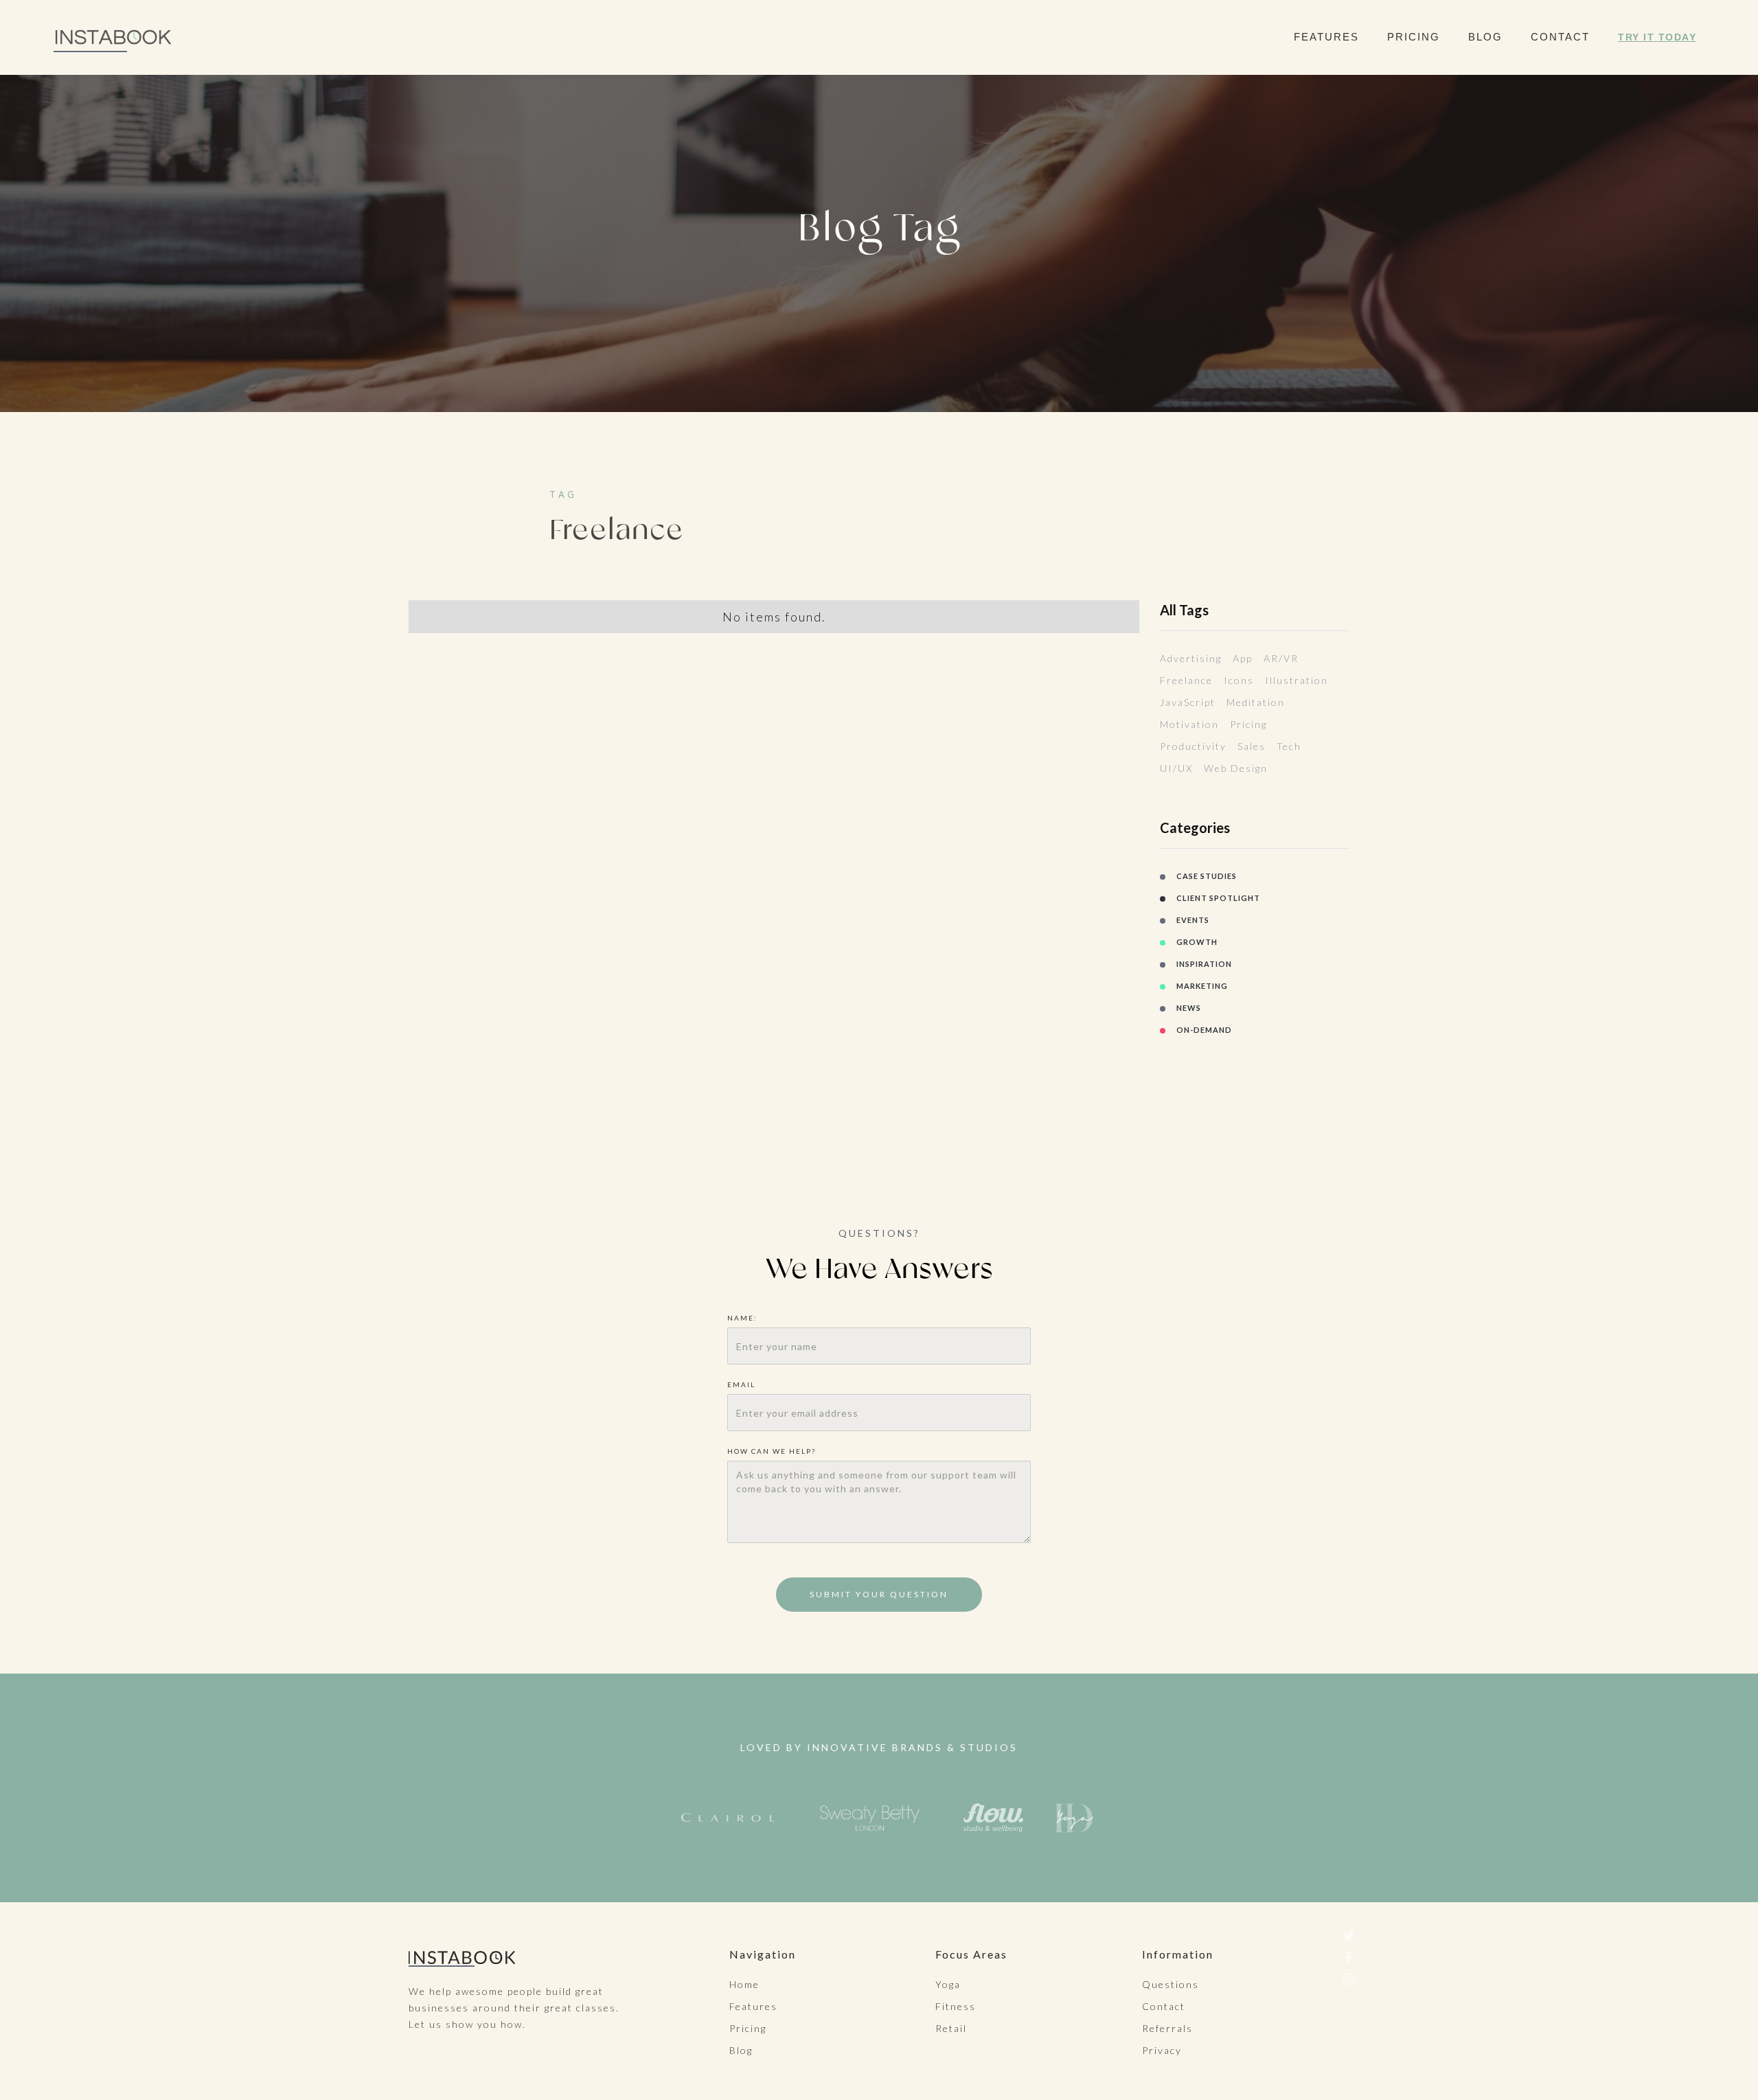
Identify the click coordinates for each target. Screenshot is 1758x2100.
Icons (1239, 680)
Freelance (1186, 680)
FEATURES (1326, 37)
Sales (1252, 746)
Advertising (1191, 658)
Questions (1171, 1984)
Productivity (1193, 746)
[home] (114, 37)
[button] (1333, 37)
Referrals (1167, 2028)
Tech (1289, 746)
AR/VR (1281, 658)
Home (744, 1984)
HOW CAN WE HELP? (772, 1451)
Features (753, 2006)
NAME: (744, 1318)
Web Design (1236, 768)
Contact (1164, 2006)
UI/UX (1176, 768)
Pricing (1248, 724)
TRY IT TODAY (1657, 37)
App (1243, 658)
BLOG (1485, 37)
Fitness (956, 2006)
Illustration (1297, 680)
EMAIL (741, 1384)
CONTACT (1560, 37)
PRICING (1414, 37)
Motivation (1189, 724)
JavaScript (1188, 702)
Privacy (1162, 2050)
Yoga (948, 1984)
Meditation (1256, 702)
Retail (951, 2028)
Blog (741, 2050)
